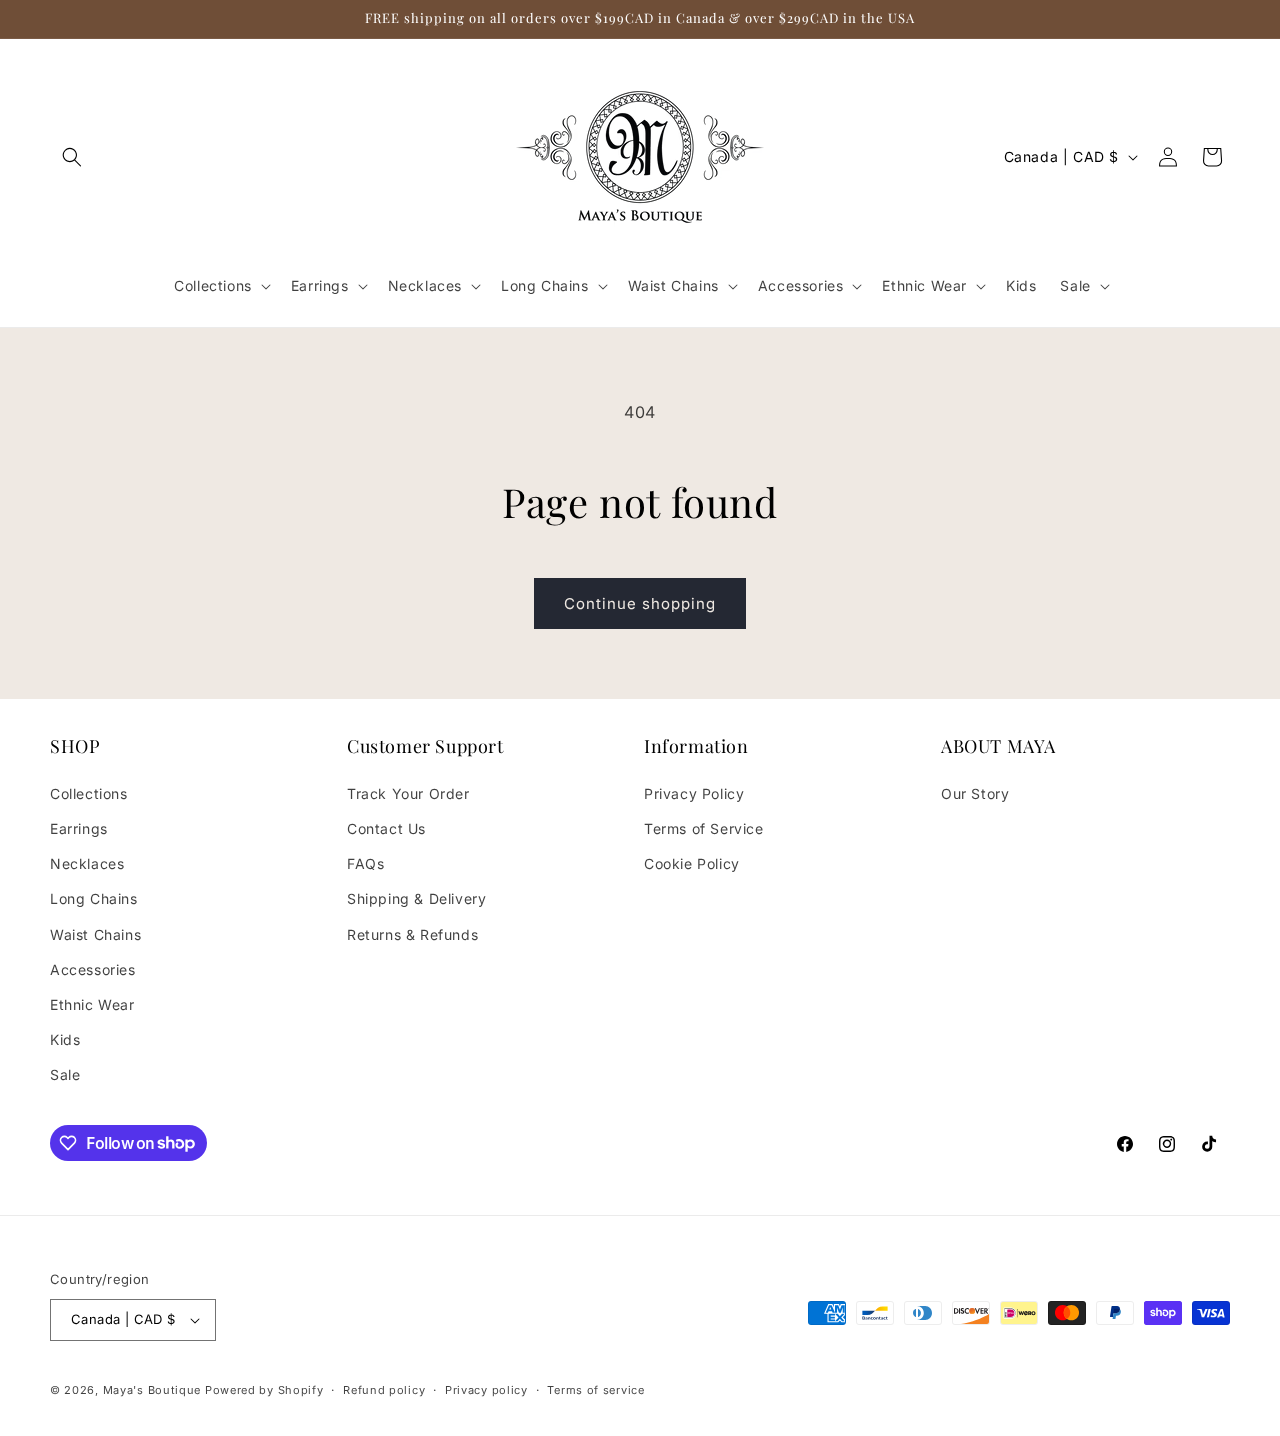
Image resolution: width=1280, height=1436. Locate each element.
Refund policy (384, 1390)
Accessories (93, 969)
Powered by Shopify (264, 1390)
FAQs (365, 863)
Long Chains (94, 898)
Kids (65, 1039)
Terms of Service (704, 828)
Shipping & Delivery (416, 898)
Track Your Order (408, 793)
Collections (89, 793)
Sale (65, 1074)
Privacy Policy (694, 793)
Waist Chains (95, 934)
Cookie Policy (692, 863)
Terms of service (595, 1390)
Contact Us (386, 828)
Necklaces (87, 863)
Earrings (79, 828)
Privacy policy (486, 1390)
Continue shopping (640, 603)
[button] (72, 157)
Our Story (975, 793)
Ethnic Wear (92, 1004)
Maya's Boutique (154, 1390)
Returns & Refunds (412, 934)
